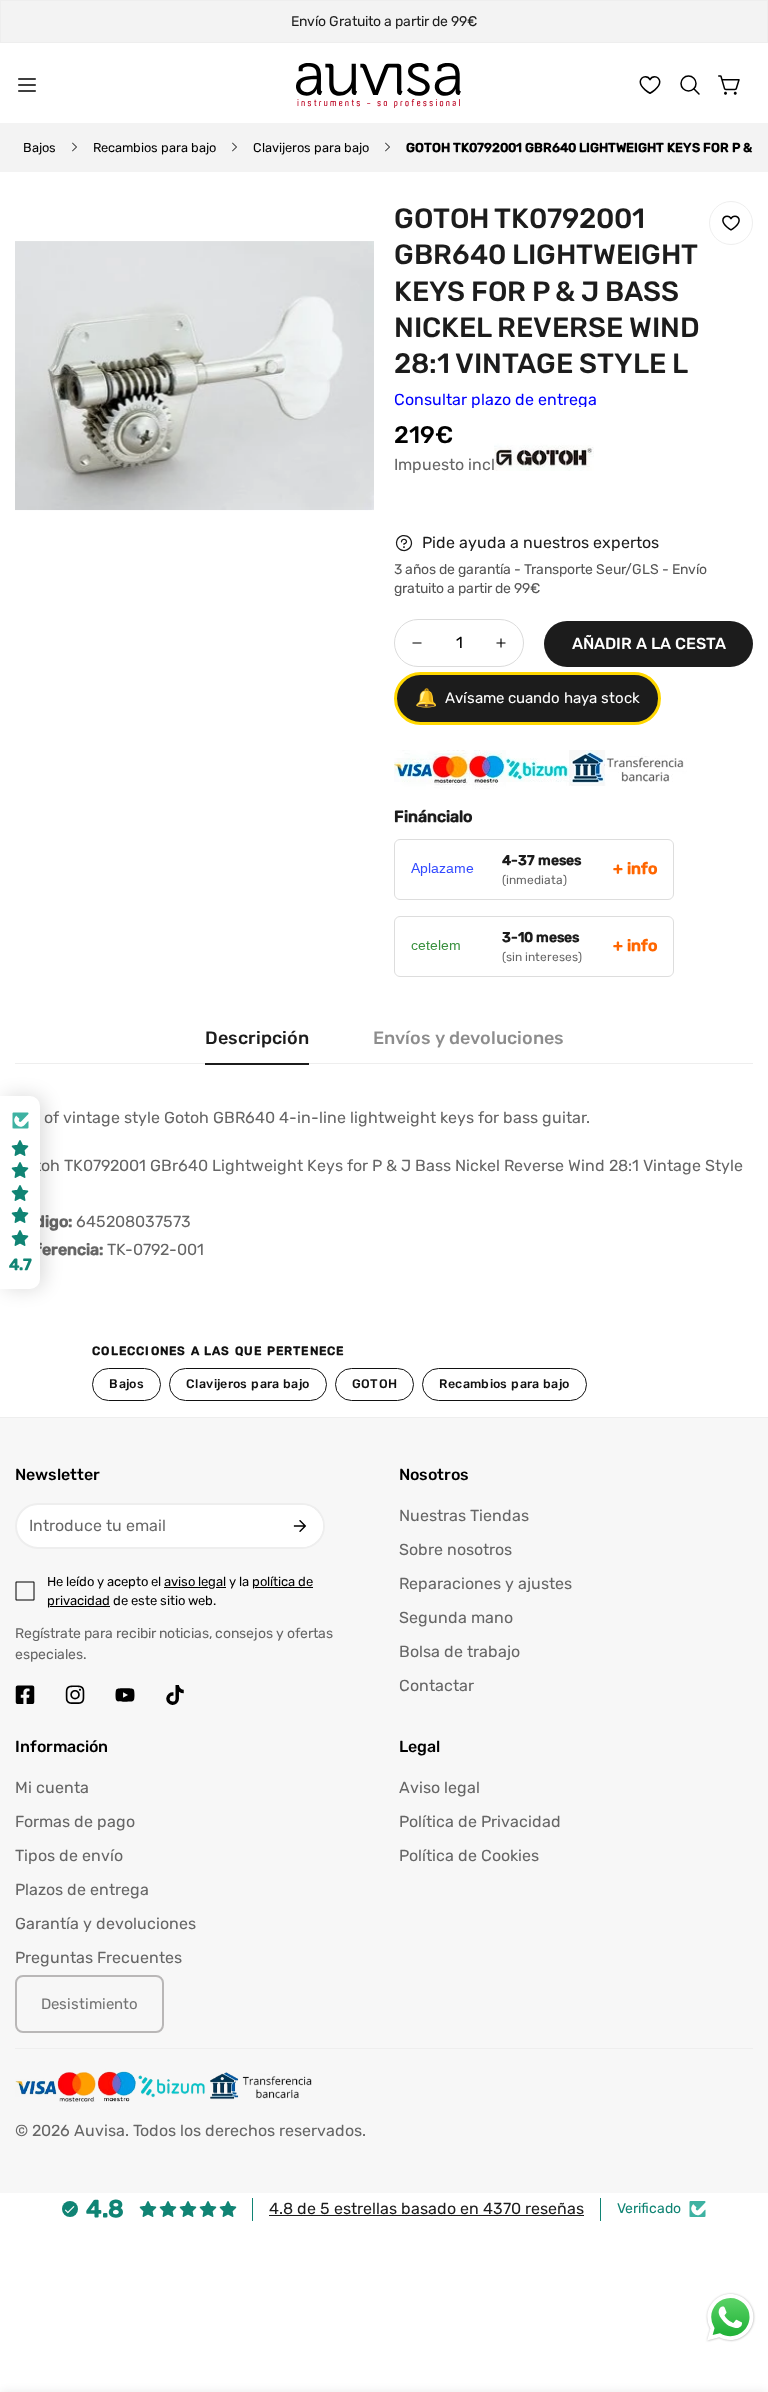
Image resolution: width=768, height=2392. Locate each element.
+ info (635, 868)
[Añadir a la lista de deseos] (731, 223)
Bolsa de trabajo (459, 1651)
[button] (690, 85)
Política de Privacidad (480, 1821)
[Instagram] (75, 1695)
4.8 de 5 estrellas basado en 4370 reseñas (426, 2208)
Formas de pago (75, 1821)
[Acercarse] (332, 238)
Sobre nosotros (455, 1549)
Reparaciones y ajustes (485, 1583)
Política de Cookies (469, 1855)
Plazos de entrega (82, 1889)
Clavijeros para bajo (311, 147)
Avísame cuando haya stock (527, 698)
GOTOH (375, 1383)
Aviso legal (439, 1787)
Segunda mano (456, 1617)
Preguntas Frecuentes (98, 1957)
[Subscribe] (300, 1526)
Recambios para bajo (154, 147)
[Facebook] (25, 1695)
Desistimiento (89, 2004)
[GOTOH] (444, 477)
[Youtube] (125, 1695)
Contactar (436, 1685)
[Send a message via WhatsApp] (730, 2317)
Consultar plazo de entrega (495, 399)
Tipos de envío (69, 1855)
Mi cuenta (52, 1787)
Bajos (39, 147)
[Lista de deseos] (650, 85)
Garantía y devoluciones (105, 1923)
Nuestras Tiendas (464, 1515)
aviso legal (195, 1581)
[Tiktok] (175, 1695)
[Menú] (27, 85)
